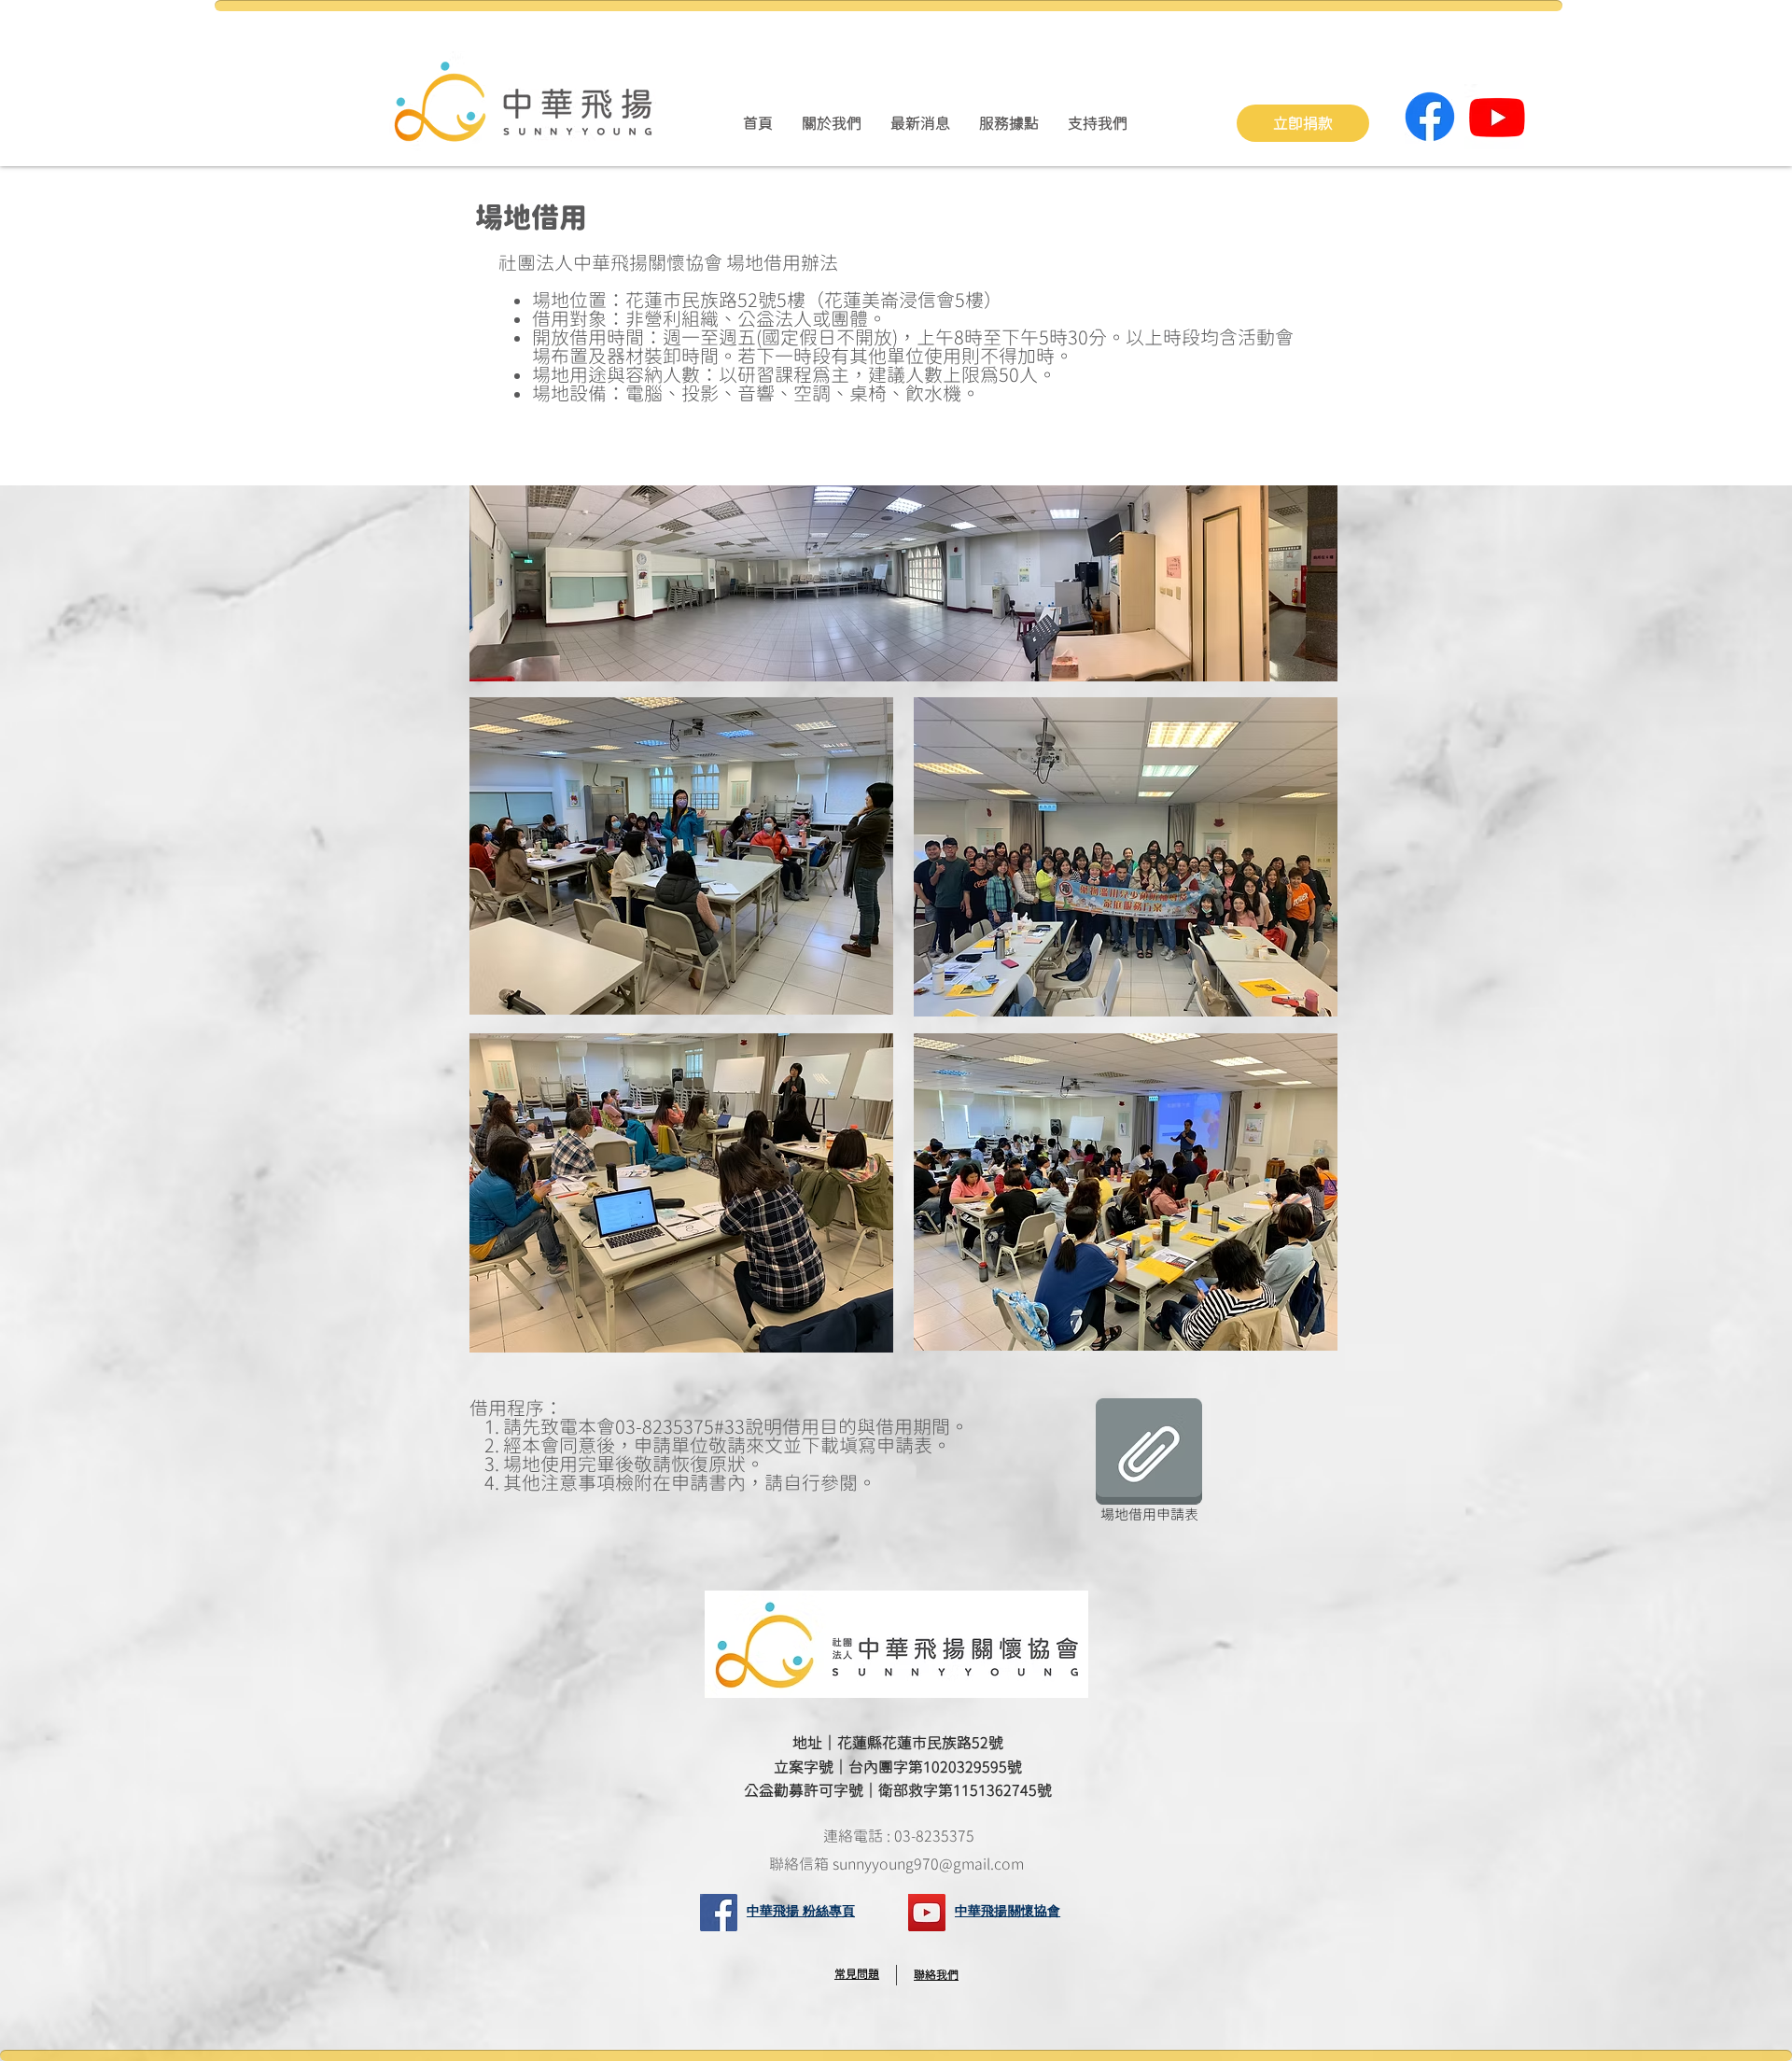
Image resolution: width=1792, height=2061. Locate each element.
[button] (831, 123)
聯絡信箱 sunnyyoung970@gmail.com (898, 1864)
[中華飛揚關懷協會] (927, 1913)
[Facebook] (1430, 117)
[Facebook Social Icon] (719, 1913)
